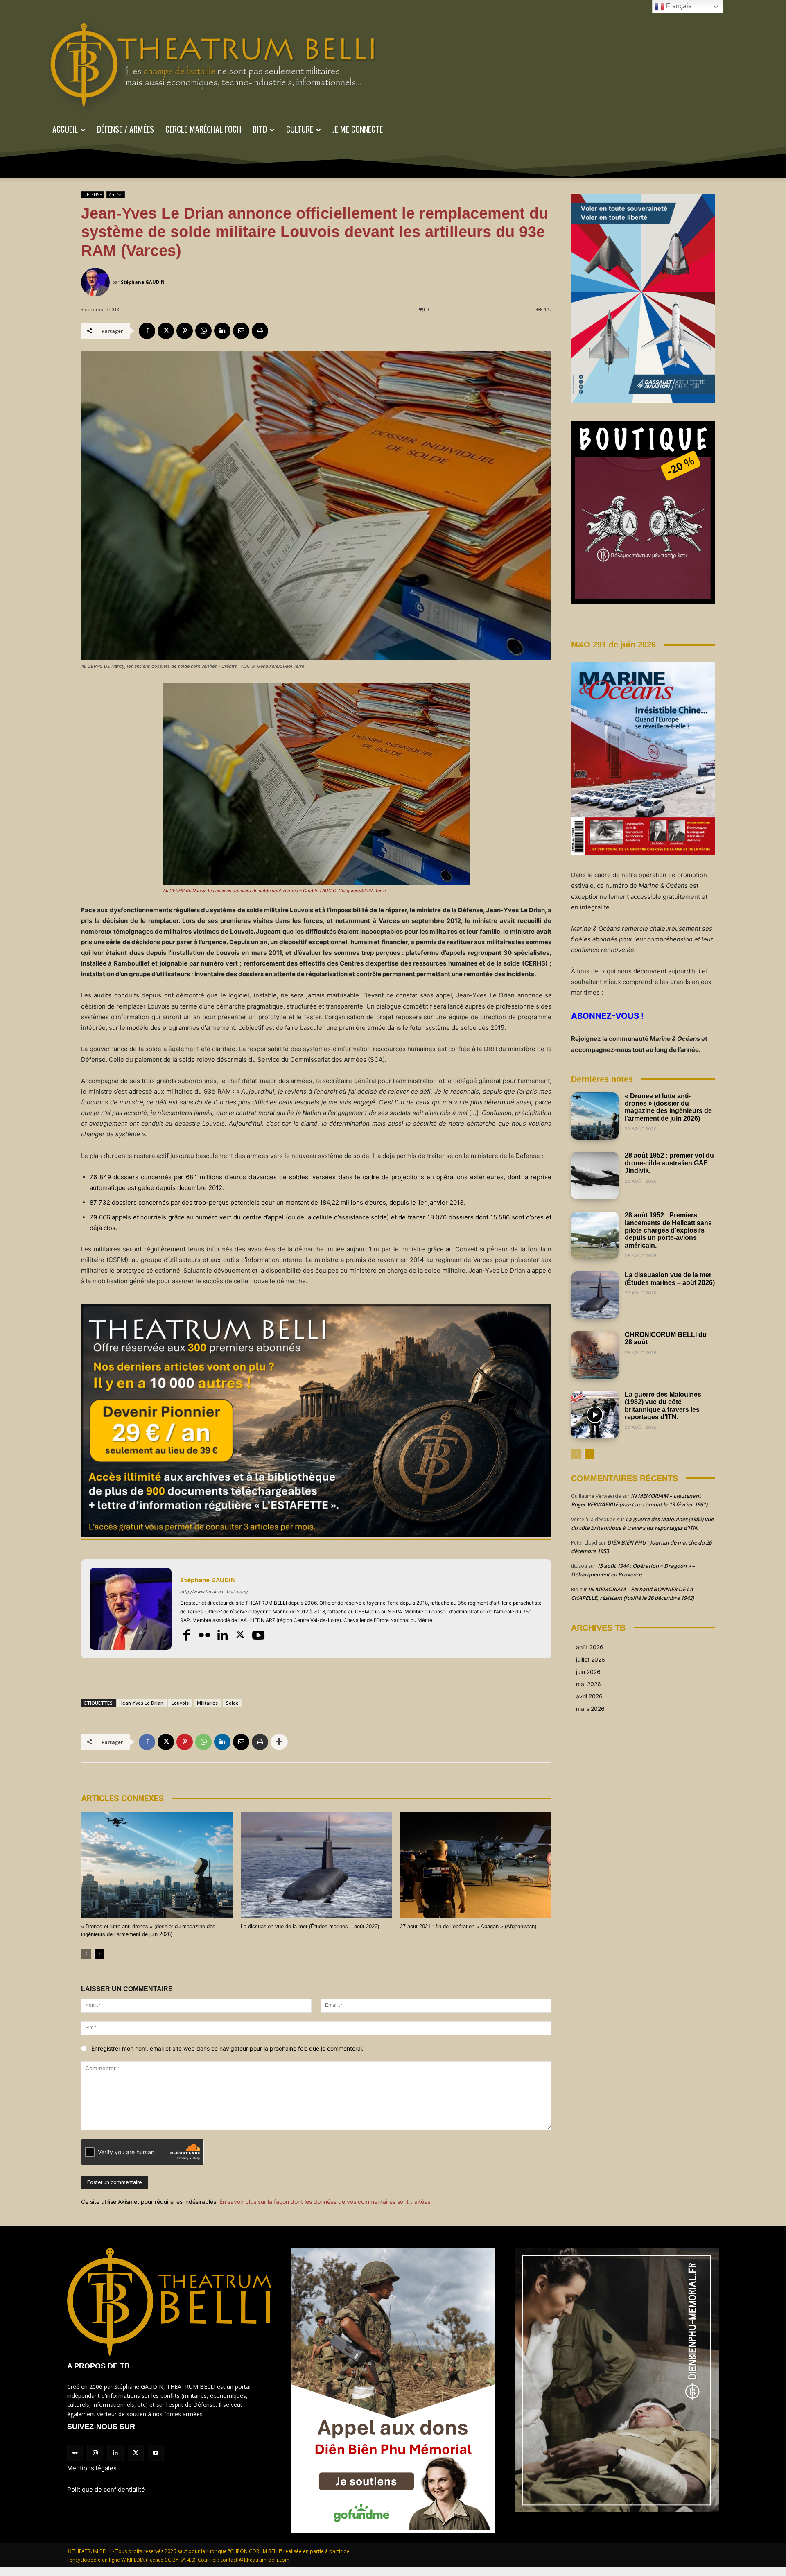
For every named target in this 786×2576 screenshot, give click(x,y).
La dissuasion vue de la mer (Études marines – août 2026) (310, 1926)
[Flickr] (204, 1635)
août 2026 (590, 1647)
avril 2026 (589, 1696)
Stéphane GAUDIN (143, 282)
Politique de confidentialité (106, 2489)
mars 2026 (590, 1709)
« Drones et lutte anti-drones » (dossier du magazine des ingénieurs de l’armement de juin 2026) (668, 1107)
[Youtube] (258, 1635)
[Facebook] (147, 331)
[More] (279, 1742)
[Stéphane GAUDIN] (97, 282)
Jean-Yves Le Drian (142, 1703)
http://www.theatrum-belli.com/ (214, 1592)
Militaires (207, 1703)
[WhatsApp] (203, 331)
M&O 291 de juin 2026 (613, 645)
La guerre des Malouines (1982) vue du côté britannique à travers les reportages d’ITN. (663, 1406)
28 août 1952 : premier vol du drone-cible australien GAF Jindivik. (669, 1163)
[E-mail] (241, 331)
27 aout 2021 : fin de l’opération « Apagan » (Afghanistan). (469, 1926)
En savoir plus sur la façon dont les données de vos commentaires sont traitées (325, 2202)
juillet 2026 (591, 1659)
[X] (166, 331)
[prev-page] (86, 1954)
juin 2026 (588, 1672)
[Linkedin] (222, 331)
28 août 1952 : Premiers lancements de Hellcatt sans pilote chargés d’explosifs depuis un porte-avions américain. (668, 1230)
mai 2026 (588, 1684)
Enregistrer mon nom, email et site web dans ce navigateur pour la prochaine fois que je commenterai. (227, 2048)
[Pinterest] (185, 331)
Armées (116, 195)
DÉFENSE (93, 195)
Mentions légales (92, 2468)
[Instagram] (95, 2453)
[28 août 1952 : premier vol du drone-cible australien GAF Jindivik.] (595, 1176)
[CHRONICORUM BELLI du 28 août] (595, 1355)
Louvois (180, 1703)
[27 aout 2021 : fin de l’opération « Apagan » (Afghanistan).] (476, 1865)
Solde (232, 1703)
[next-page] (99, 1954)
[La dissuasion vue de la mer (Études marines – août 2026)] (316, 1865)
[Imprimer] (260, 331)
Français (678, 6)
